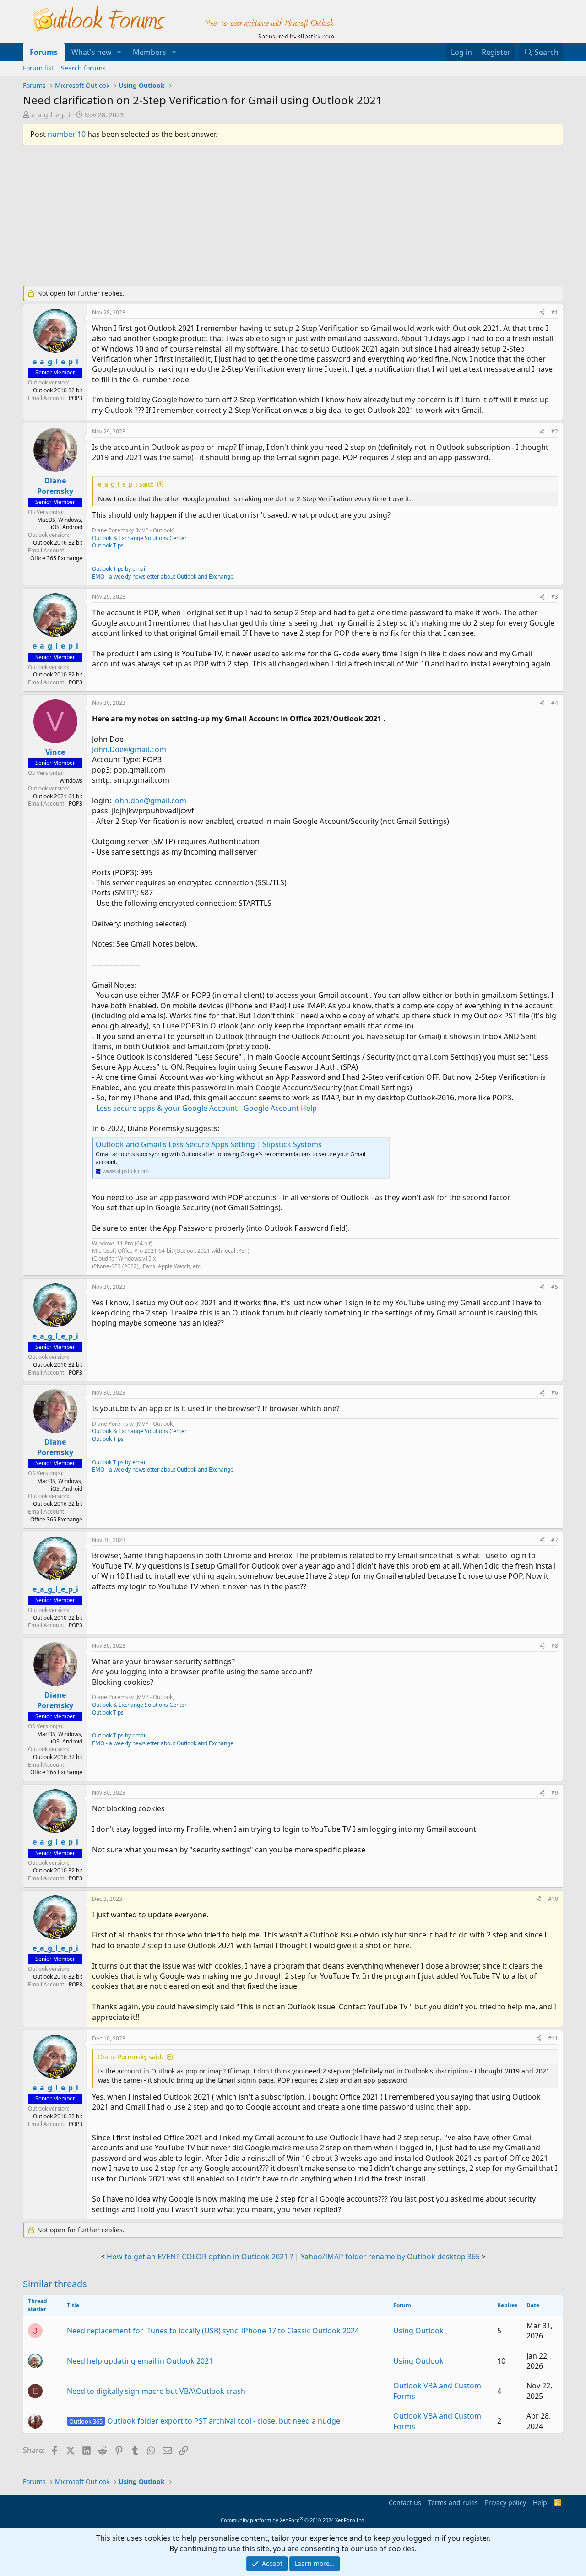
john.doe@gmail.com (150, 801)
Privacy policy (505, 2503)
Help (540, 2503)
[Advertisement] (245, 219)
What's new (92, 52)
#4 (555, 703)
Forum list (38, 68)
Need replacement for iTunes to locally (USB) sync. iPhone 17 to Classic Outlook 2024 (213, 2331)
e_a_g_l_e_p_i (51, 115)
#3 (555, 597)
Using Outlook (418, 2331)
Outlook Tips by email (119, 569)
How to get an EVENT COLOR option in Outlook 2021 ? (200, 2257)
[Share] (542, 313)
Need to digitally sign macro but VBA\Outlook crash (156, 2391)
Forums (44, 52)
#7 (555, 1540)
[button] (119, 52)
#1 (555, 312)
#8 (555, 1646)
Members (149, 52)
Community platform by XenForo (293, 2520)
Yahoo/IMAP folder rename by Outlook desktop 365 (390, 2257)
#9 (555, 1793)
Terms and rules (453, 2503)
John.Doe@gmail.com (129, 749)
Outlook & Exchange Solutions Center (139, 538)
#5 (555, 1287)
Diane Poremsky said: (131, 2057)
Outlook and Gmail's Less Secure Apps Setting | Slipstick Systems (209, 1144)
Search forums (83, 68)
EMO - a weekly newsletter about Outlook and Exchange (163, 576)
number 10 (67, 134)
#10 (553, 1899)
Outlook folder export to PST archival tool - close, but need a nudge (204, 2421)
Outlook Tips (108, 545)
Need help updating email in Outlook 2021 (140, 2361)
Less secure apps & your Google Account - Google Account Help (206, 1108)
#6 (555, 1393)
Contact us (405, 2503)
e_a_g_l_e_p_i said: (126, 484)
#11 (553, 2038)
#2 (555, 431)
